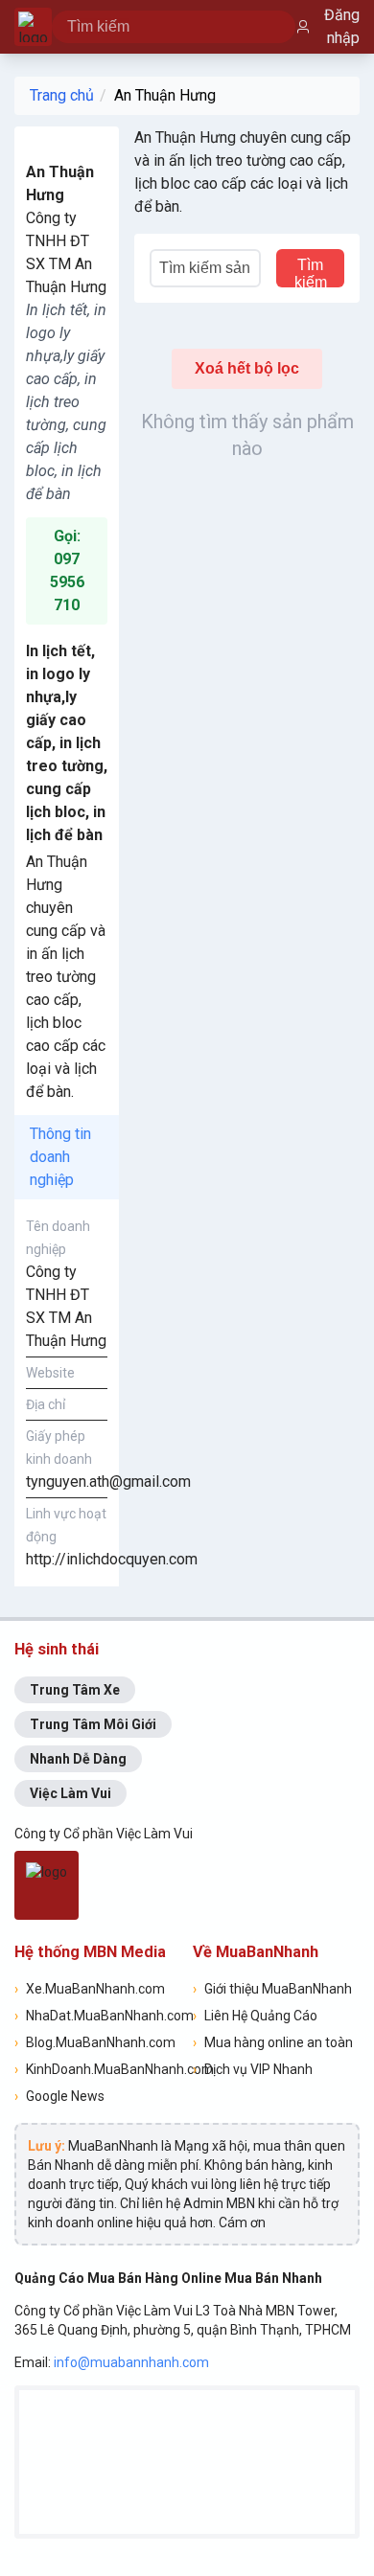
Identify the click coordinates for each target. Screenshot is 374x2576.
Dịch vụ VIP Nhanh (253, 2069)
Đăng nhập (342, 26)
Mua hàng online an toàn (273, 2042)
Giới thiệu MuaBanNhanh (272, 1989)
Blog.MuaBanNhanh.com (95, 2042)
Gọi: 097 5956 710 (67, 570)
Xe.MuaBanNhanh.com (90, 1989)
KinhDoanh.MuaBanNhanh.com (98, 2069)
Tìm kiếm (311, 272)
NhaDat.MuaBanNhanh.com (98, 2016)
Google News (59, 2096)
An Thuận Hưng (165, 95)
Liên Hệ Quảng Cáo (255, 2016)
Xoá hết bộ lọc (247, 368)
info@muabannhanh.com (131, 2362)
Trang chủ (62, 95)
